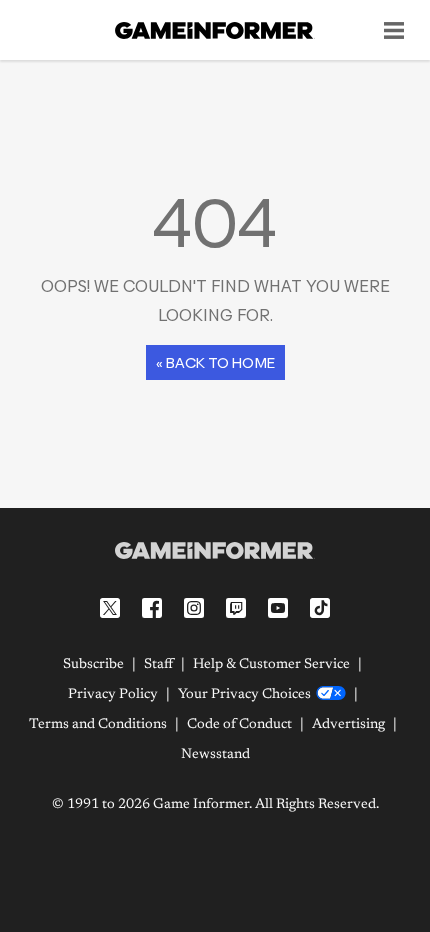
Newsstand (215, 755)
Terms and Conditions (98, 725)
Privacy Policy (113, 695)
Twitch (236, 608)
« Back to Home (215, 362)
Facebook (152, 608)
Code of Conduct (239, 725)
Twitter (110, 608)
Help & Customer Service (271, 665)
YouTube (278, 608)
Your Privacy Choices (244, 695)
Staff (158, 665)
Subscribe (93, 665)
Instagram (194, 608)
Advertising (348, 725)
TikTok (320, 608)
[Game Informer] (215, 550)
